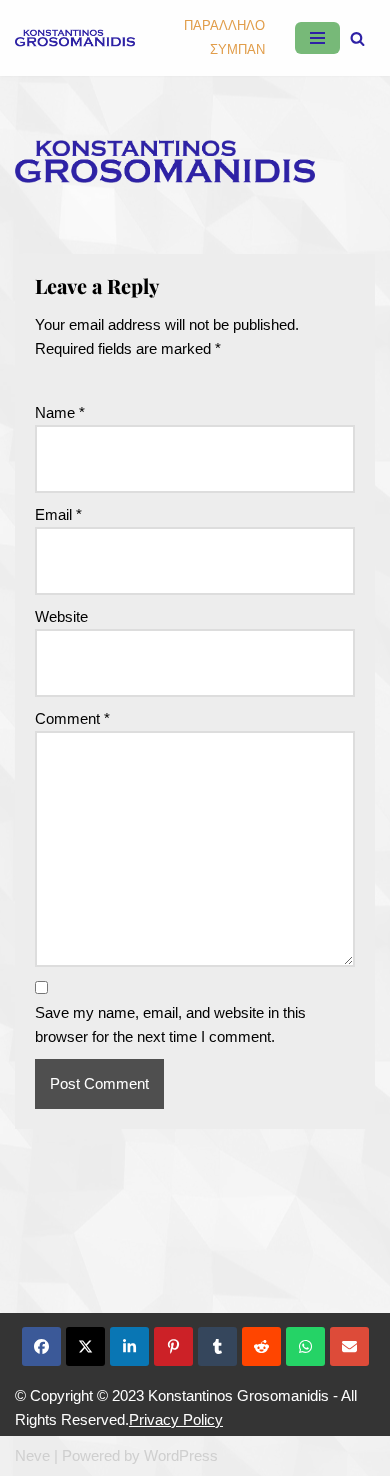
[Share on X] (85, 1346)
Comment (72, 718)
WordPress (181, 1455)
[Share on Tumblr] (217, 1346)
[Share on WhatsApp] (305, 1346)
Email (58, 514)
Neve (32, 1455)
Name (60, 412)
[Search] (357, 38)
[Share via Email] (349, 1346)
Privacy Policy (176, 1419)
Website (61, 616)
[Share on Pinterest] (173, 1346)
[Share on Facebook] (41, 1346)
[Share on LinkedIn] (129, 1346)
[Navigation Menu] (317, 38)
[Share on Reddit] (261, 1346)
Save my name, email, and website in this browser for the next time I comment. (170, 1024)
